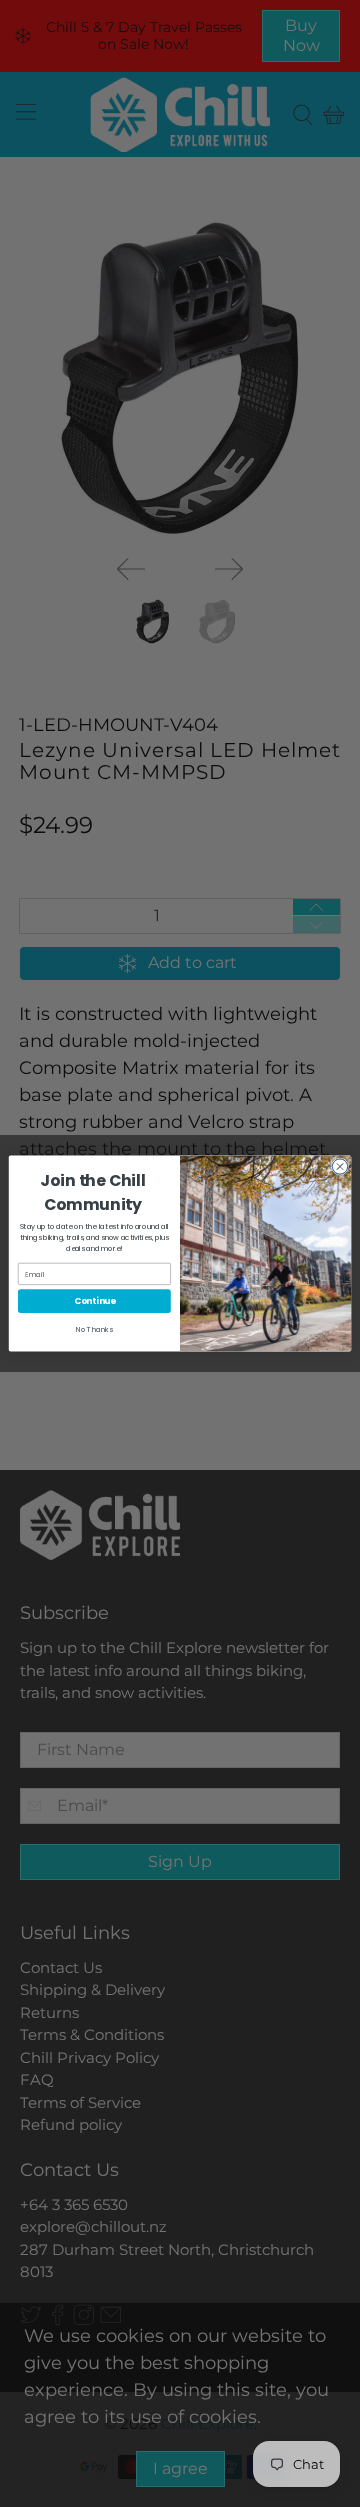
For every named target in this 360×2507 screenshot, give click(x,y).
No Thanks (94, 1330)
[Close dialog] (339, 1166)
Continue (95, 1301)
